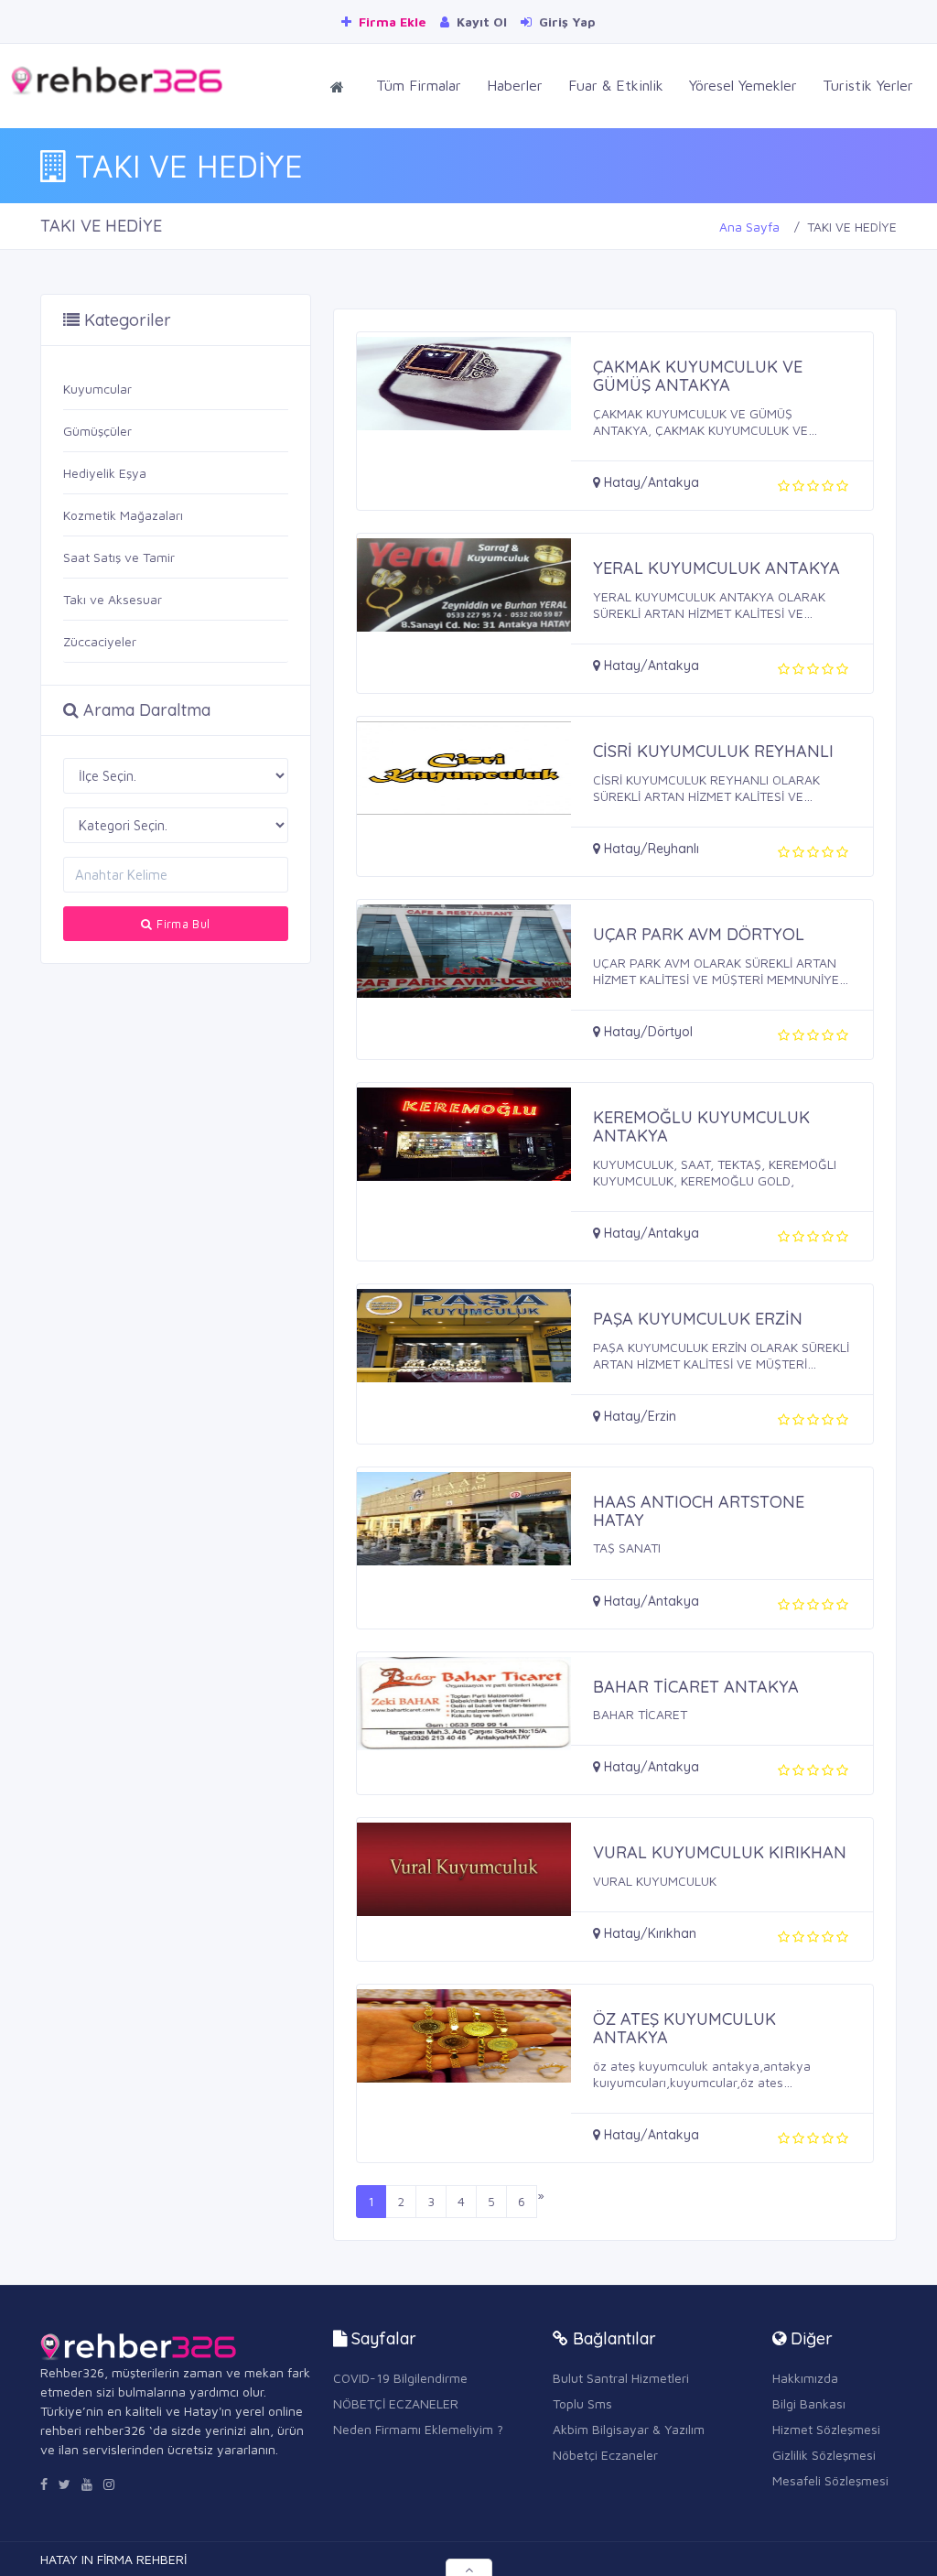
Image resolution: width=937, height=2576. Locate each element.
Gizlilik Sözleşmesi (824, 2455)
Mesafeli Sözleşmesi (830, 2480)
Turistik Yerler (868, 85)
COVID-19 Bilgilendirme (400, 2378)
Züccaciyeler (100, 641)
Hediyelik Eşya (105, 473)
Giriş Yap (565, 22)
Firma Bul (182, 924)
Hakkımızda (805, 2378)
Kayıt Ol (480, 22)
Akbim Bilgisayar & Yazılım (629, 2429)
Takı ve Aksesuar (113, 599)
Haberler (515, 85)
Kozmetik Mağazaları (123, 515)
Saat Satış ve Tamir (119, 557)
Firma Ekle (391, 22)
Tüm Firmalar (419, 85)
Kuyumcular (97, 389)
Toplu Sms (582, 2403)
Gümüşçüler (97, 431)
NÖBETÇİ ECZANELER (396, 2403)
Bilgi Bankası (809, 2403)
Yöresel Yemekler (743, 85)
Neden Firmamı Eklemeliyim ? (418, 2429)
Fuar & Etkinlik (616, 85)
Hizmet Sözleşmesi (826, 2429)
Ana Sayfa (749, 227)
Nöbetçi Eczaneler (605, 2455)
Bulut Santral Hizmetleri (621, 2378)
